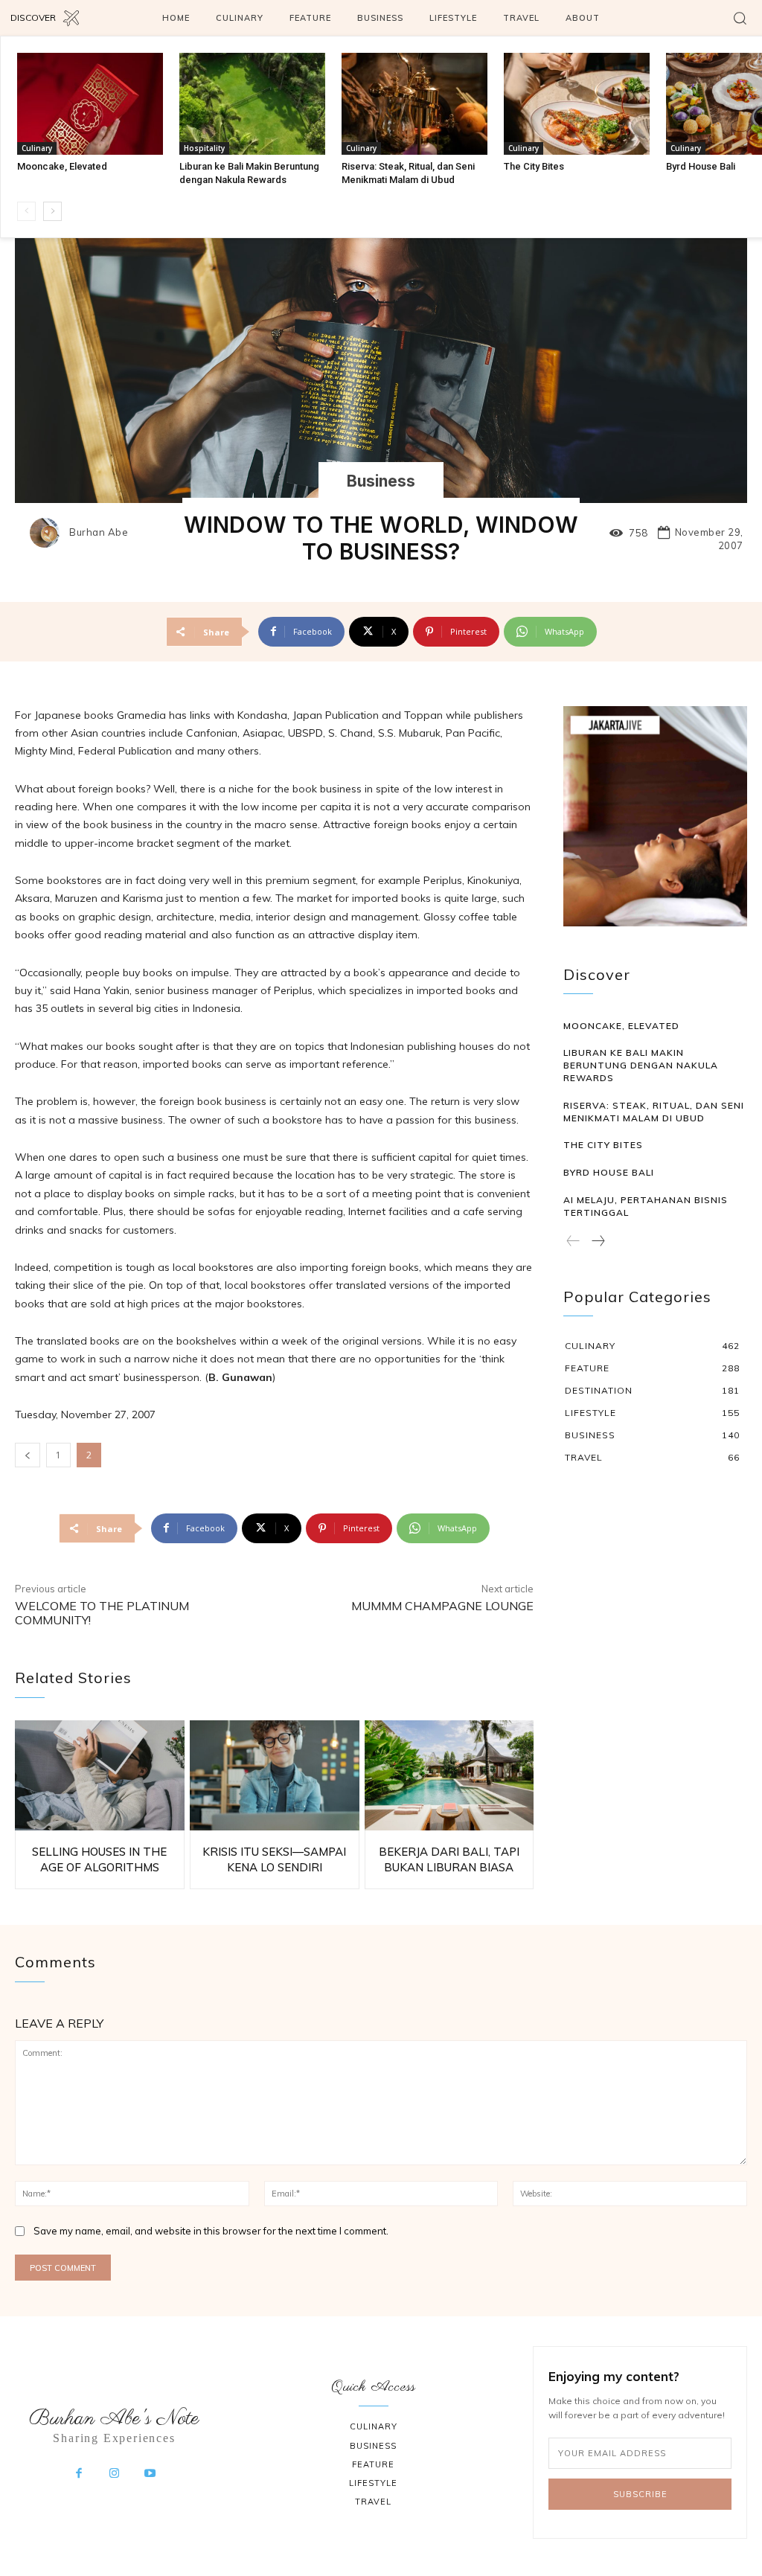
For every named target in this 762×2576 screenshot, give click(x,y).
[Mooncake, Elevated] (90, 104)
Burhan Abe (99, 532)
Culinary (37, 148)
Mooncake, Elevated (62, 166)
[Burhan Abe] (48, 533)
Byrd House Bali (701, 166)
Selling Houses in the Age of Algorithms (99, 1859)
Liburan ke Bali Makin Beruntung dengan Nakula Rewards (641, 1065)
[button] (740, 18)
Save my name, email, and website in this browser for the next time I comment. (211, 2231)
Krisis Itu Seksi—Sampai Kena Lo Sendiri (274, 1859)
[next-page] (52, 211)
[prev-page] (26, 211)
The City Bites (534, 166)
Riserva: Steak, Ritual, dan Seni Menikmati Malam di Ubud (654, 1112)
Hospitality (204, 148)
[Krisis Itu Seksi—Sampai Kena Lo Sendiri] (275, 1775)
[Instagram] (115, 2474)
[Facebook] (79, 2474)
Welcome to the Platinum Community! (102, 1613)
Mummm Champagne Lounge (442, 1606)
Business (381, 481)
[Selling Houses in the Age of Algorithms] (100, 1775)
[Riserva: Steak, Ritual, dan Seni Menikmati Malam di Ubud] (414, 104)
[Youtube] (150, 2474)
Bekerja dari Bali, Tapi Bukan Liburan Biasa (449, 1859)
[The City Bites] (577, 104)
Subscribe (640, 2494)
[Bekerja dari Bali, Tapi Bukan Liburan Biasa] (449, 1775)
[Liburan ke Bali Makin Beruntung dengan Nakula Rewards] (252, 104)
